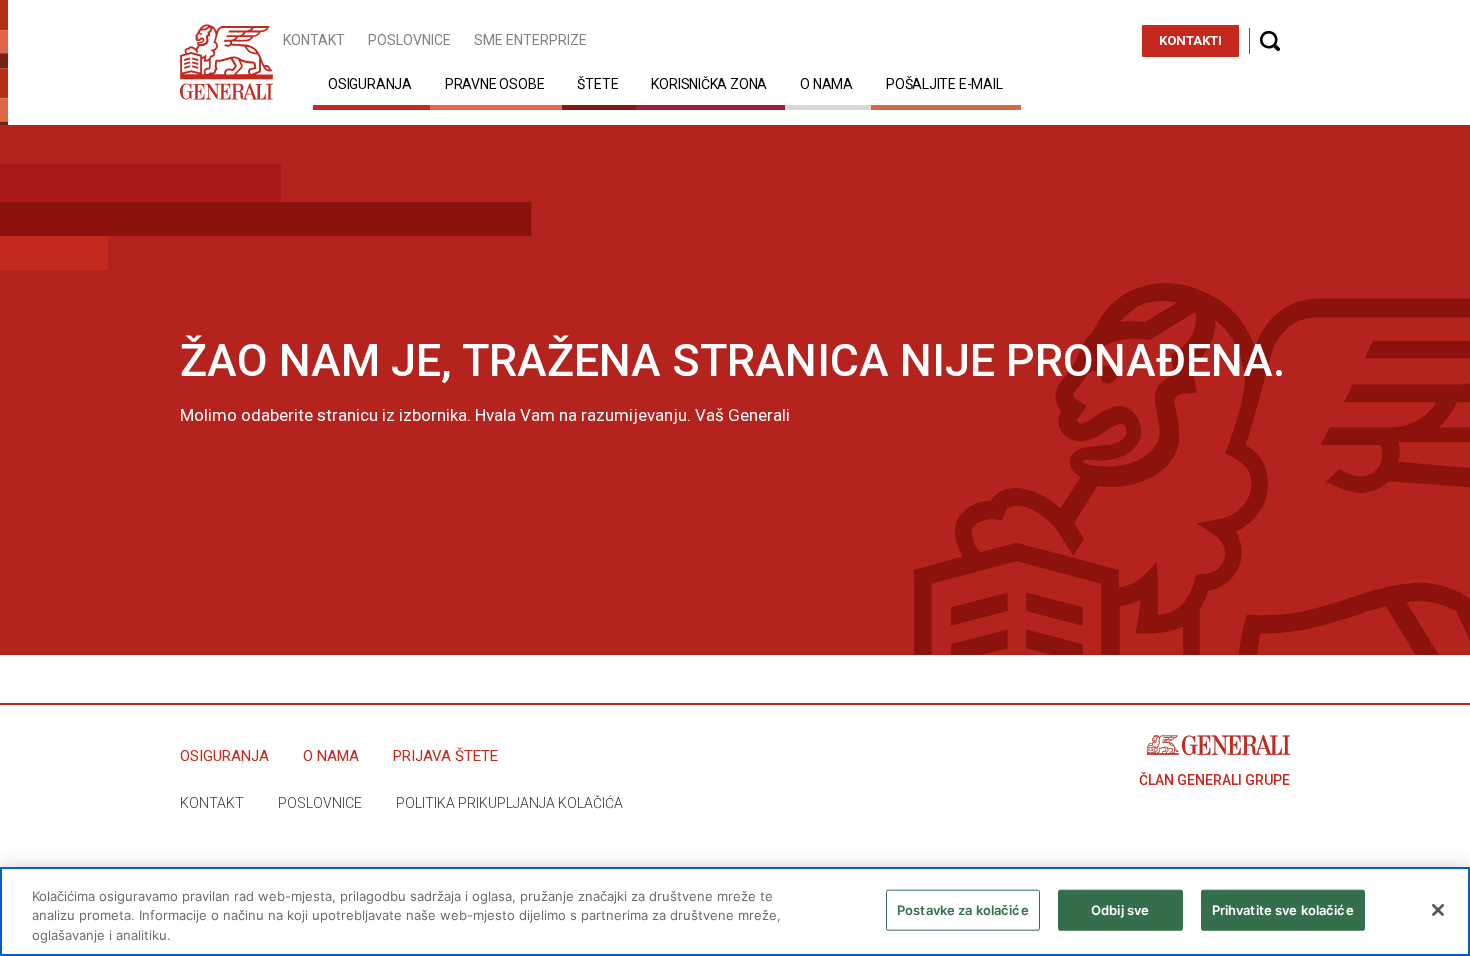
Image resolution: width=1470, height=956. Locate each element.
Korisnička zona (709, 84)
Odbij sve (1120, 909)
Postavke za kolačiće (963, 909)
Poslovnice (409, 40)
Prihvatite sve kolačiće (1283, 909)
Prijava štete (445, 756)
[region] (735, 911)
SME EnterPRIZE (530, 40)
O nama (826, 84)
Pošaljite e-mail (944, 84)
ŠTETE (597, 84)
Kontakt (314, 40)
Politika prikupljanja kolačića (509, 803)
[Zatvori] (1438, 910)
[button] (1270, 41)
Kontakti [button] (1190, 40)
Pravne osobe (494, 84)
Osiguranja (370, 84)
